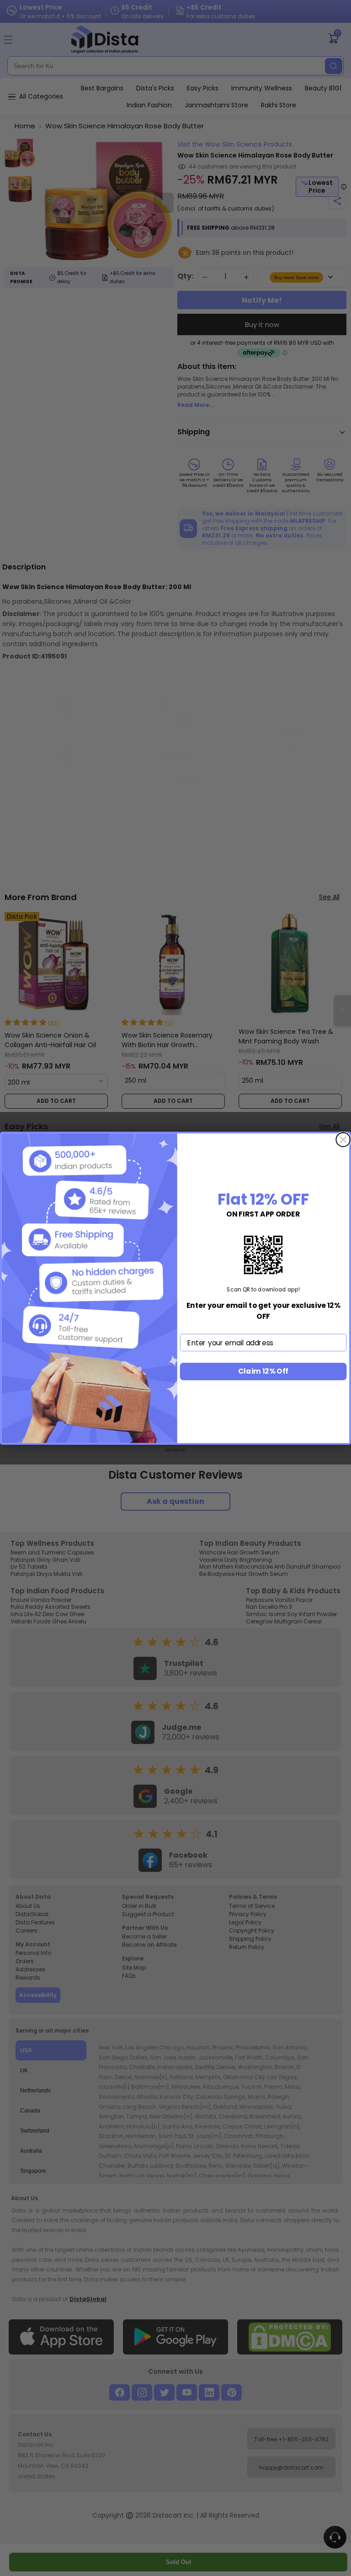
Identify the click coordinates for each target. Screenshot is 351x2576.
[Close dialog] (343, 1140)
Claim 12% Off (263, 1371)
